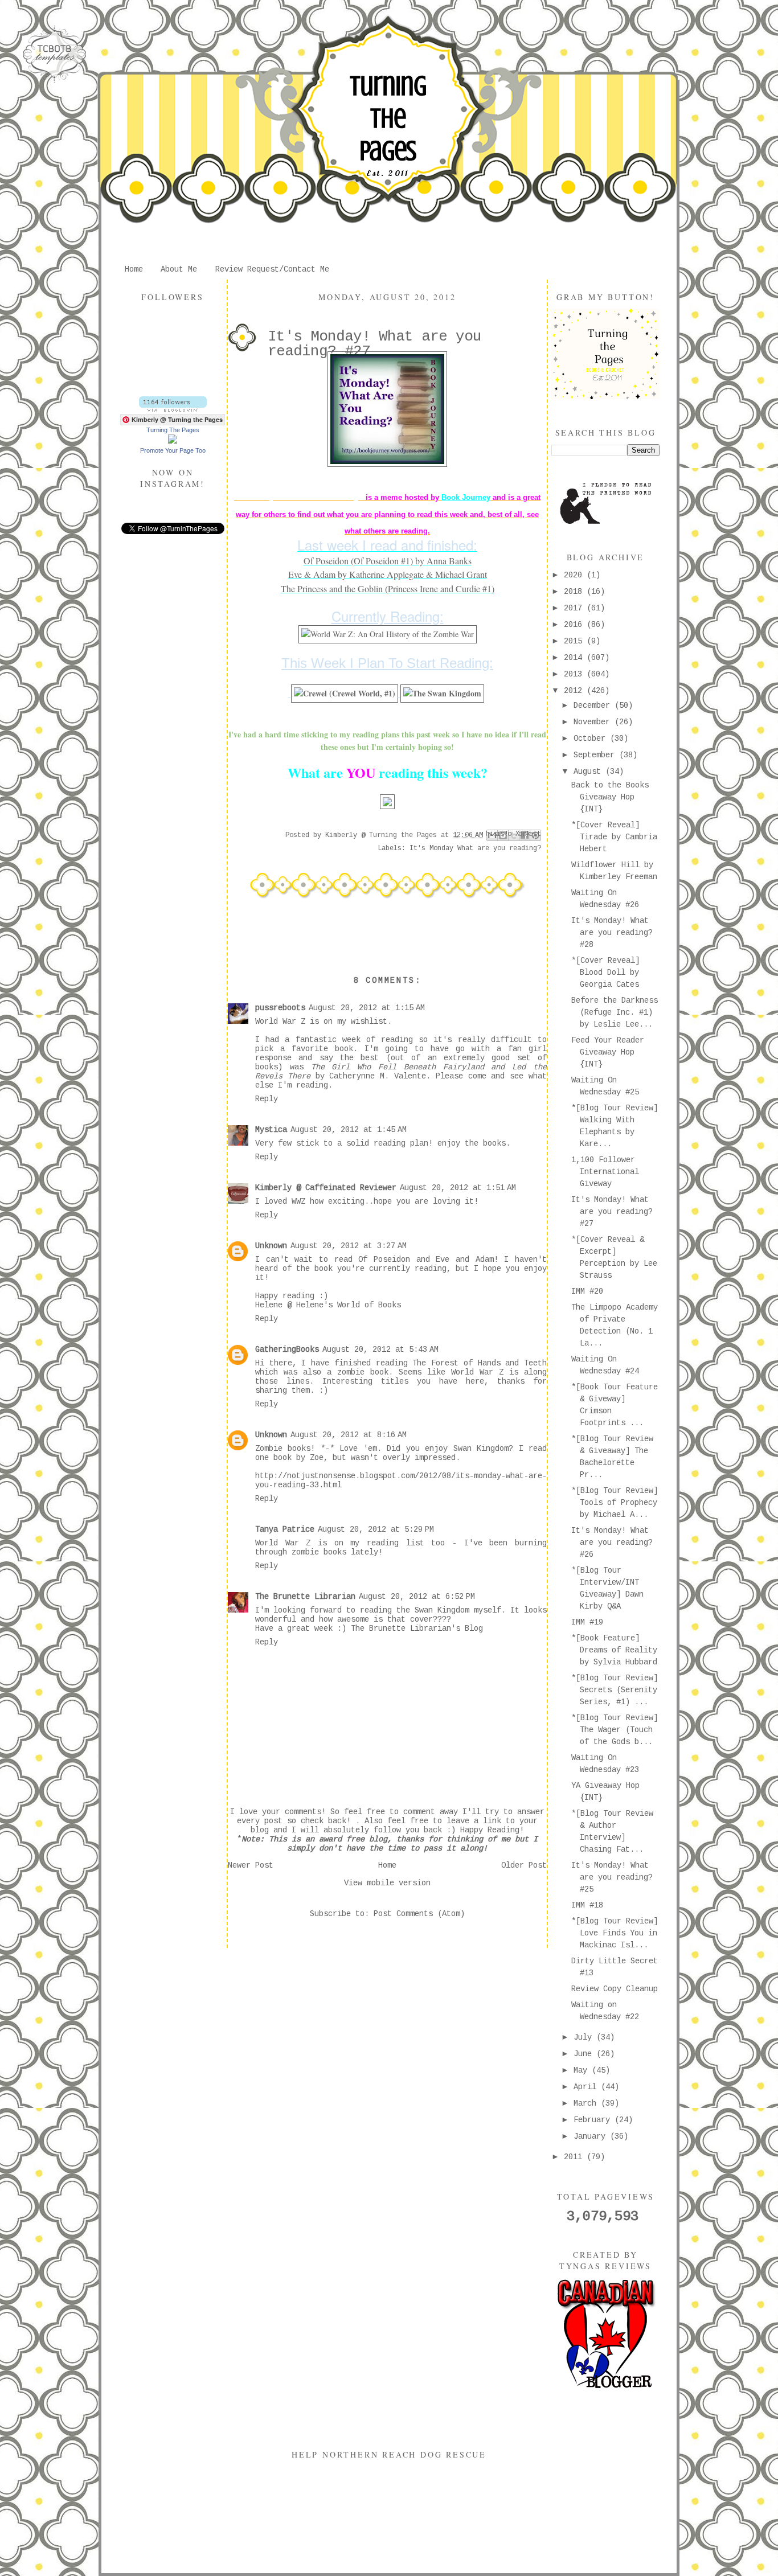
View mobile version (387, 1883)
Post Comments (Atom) (419, 1914)
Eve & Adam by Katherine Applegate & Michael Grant (388, 574)
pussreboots (280, 1008)
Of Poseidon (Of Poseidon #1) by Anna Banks (388, 561)
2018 (575, 592)
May (583, 2070)
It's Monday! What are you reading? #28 (612, 933)
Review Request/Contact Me (272, 269)
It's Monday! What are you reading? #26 (612, 1543)
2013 (575, 674)
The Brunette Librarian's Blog (417, 1629)
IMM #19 (587, 1622)
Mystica (271, 1130)
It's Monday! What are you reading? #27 (612, 1212)
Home (134, 269)
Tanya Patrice (285, 1529)
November (594, 722)
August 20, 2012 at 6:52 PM (417, 1597)
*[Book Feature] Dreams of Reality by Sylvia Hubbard (614, 1650)
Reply (267, 1099)
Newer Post (251, 1865)
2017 (575, 608)
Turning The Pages (388, 118)
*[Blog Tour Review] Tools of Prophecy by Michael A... (615, 1503)
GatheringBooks (287, 1349)
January (592, 2136)
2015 (575, 641)
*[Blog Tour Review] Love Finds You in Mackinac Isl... (615, 1933)
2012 (575, 691)
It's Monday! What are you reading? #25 (612, 1877)
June (585, 2054)
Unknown (271, 1246)
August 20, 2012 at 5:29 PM (376, 1529)
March (587, 2103)
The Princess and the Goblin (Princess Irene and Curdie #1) (388, 588)
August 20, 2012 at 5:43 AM (380, 1349)
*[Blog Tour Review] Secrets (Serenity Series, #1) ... (615, 1690)
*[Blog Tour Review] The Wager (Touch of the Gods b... (615, 1730)
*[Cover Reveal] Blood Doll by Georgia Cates (605, 973)
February (594, 2120)
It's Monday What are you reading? (475, 848)
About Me (179, 269)
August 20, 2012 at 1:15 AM (367, 1008)
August (589, 772)
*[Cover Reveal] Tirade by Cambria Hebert (614, 837)
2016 (575, 625)
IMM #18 (587, 1905)
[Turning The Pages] (173, 441)
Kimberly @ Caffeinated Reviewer (326, 1188)
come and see (496, 1076)
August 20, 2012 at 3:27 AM (349, 1246)
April (587, 2087)
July (585, 2037)
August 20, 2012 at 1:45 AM (349, 1130)
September (596, 755)
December (594, 705)
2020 (575, 575)
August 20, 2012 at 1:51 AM (458, 1188)
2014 (575, 658)
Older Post (524, 1865)
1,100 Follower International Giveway (605, 1172)
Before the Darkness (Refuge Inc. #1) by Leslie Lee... (615, 1012)
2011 (575, 2157)
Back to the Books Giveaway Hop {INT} (610, 797)
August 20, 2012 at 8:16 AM (349, 1435)
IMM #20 (587, 1291)
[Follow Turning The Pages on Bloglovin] (173, 409)
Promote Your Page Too (173, 450)
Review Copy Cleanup (615, 1989)
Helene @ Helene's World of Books (328, 1305)
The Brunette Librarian (305, 1597)
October (592, 739)
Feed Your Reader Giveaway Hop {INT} (608, 1052)
